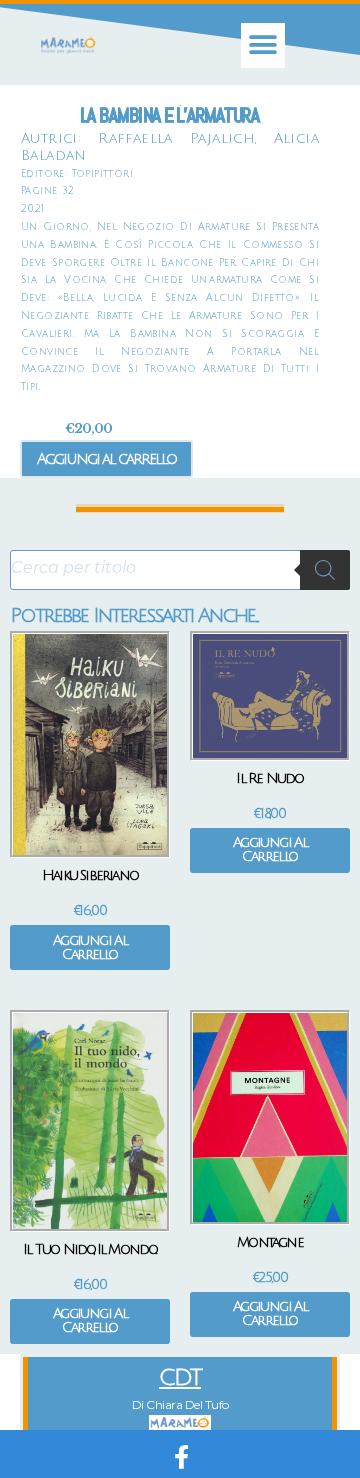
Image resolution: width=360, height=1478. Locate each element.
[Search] (325, 570)
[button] (263, 45)
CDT (180, 1377)
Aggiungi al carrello (106, 459)
